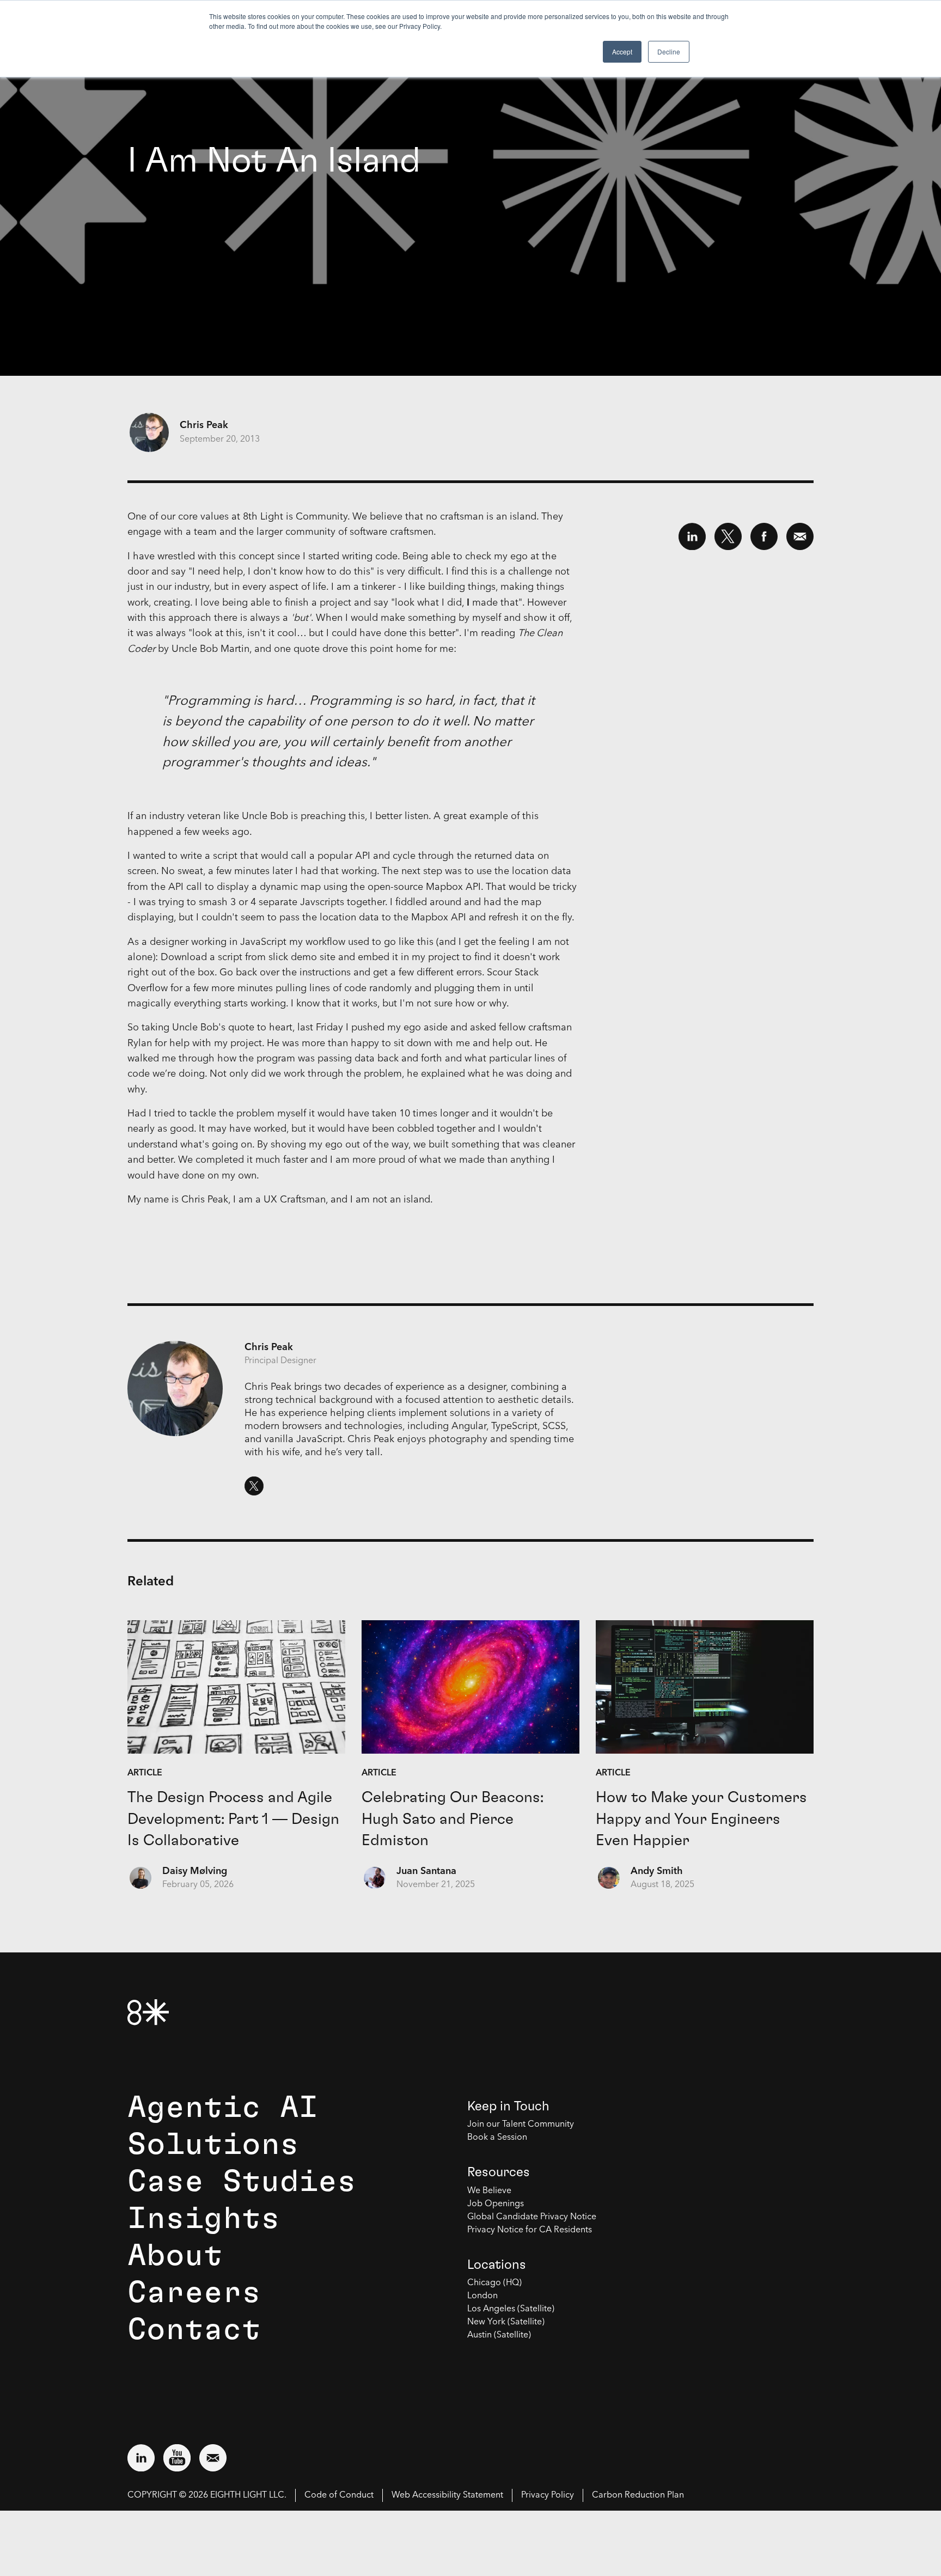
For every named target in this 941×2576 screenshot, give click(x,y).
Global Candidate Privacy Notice (532, 2217)
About (175, 2256)
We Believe (489, 2191)
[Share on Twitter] (728, 536)
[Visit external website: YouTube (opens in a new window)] (177, 2458)
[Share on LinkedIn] (692, 536)
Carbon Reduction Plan (638, 2495)
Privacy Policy (548, 2495)
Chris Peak (204, 425)
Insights (204, 2219)
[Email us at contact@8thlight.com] (213, 2458)
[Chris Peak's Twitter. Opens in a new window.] (254, 1486)
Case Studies (242, 2182)
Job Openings (496, 2204)
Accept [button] (622, 51)
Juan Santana (426, 1871)
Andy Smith (657, 1871)
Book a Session (497, 2138)
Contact (194, 2330)
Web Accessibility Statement (447, 2495)
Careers (194, 2293)
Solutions (213, 2145)
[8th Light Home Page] (148, 2012)
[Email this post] (800, 536)
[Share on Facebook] (764, 536)
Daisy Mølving (195, 1871)
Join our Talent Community (521, 2125)
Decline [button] (669, 51)
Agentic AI (223, 2108)
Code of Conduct (339, 2495)
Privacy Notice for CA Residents (530, 2230)
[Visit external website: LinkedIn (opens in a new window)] (141, 2458)
